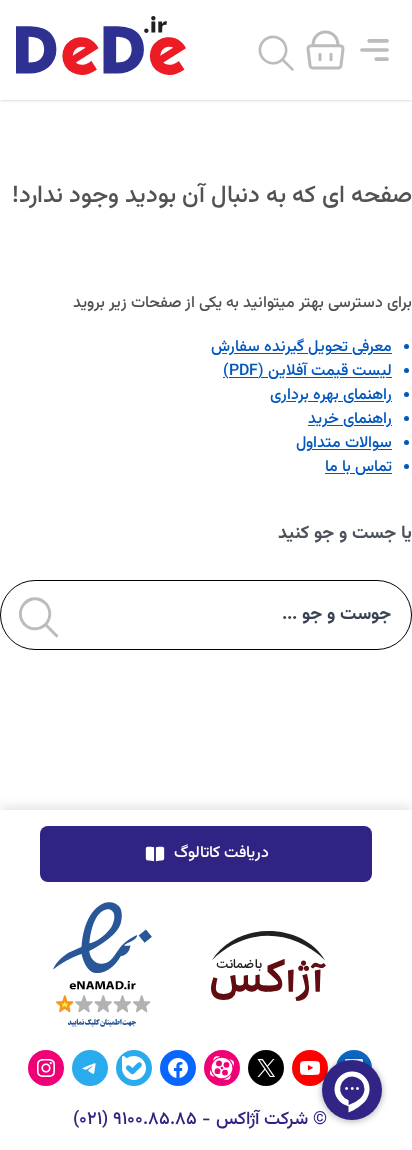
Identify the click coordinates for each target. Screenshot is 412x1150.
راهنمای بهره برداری (331, 395)
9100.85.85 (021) (135, 1120)
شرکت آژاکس (262, 1120)
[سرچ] (277, 54)
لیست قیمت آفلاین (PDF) (307, 371)
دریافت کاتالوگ (221, 853)
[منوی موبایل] (374, 50)
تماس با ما (358, 467)
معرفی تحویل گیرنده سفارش (301, 347)
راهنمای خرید (350, 419)
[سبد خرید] (325, 48)
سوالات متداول (344, 443)
